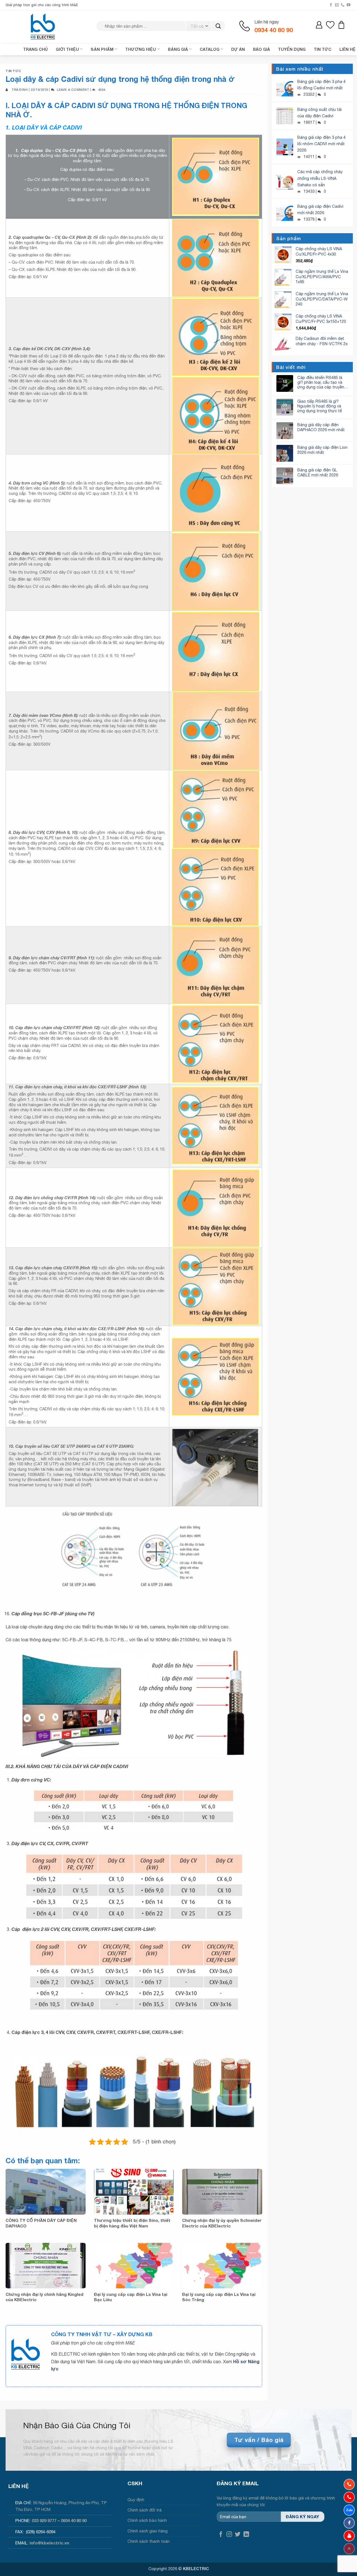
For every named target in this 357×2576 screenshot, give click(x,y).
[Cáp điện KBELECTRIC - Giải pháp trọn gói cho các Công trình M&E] (43, 27)
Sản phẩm (102, 49)
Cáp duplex (32, 150)
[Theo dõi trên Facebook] (331, 5)
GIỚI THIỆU (67, 49)
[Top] (349, 2549)
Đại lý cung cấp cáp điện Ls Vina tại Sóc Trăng (219, 2297)
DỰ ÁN (238, 49)
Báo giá (261, 49)
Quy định (136, 2500)
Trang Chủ (35, 49)
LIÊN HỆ (348, 49)
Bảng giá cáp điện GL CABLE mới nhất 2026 (318, 472)
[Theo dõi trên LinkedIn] (246, 2535)
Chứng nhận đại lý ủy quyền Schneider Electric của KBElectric (222, 2223)
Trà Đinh (20, 90)
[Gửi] (218, 26)
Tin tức (13, 71)
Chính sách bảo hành (147, 2520)
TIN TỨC (323, 49)
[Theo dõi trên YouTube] (348, 5)
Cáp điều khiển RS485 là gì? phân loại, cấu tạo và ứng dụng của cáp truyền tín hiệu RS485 (321, 382)
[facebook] (349, 2523)
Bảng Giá (178, 49)
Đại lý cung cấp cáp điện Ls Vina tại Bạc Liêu (131, 2297)
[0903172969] (349, 2510)
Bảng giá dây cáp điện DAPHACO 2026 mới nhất (321, 427)
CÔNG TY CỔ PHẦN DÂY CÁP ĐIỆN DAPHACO (41, 2223)
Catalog (210, 49)
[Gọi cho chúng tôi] (343, 5)
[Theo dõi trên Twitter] (238, 2535)
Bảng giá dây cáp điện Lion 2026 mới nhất (322, 450)
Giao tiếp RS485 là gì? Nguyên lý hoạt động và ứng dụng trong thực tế (320, 406)
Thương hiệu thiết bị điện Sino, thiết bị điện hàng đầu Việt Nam (132, 2223)
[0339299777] (349, 2497)
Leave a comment (73, 90)
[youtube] (349, 2536)
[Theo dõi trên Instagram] (229, 2535)
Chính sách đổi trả (145, 2510)
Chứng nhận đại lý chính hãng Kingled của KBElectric (44, 2297)
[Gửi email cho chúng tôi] (337, 5)
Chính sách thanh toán (149, 2541)
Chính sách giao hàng (148, 2531)
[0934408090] (349, 2484)
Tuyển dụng (292, 49)
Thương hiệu (141, 49)
